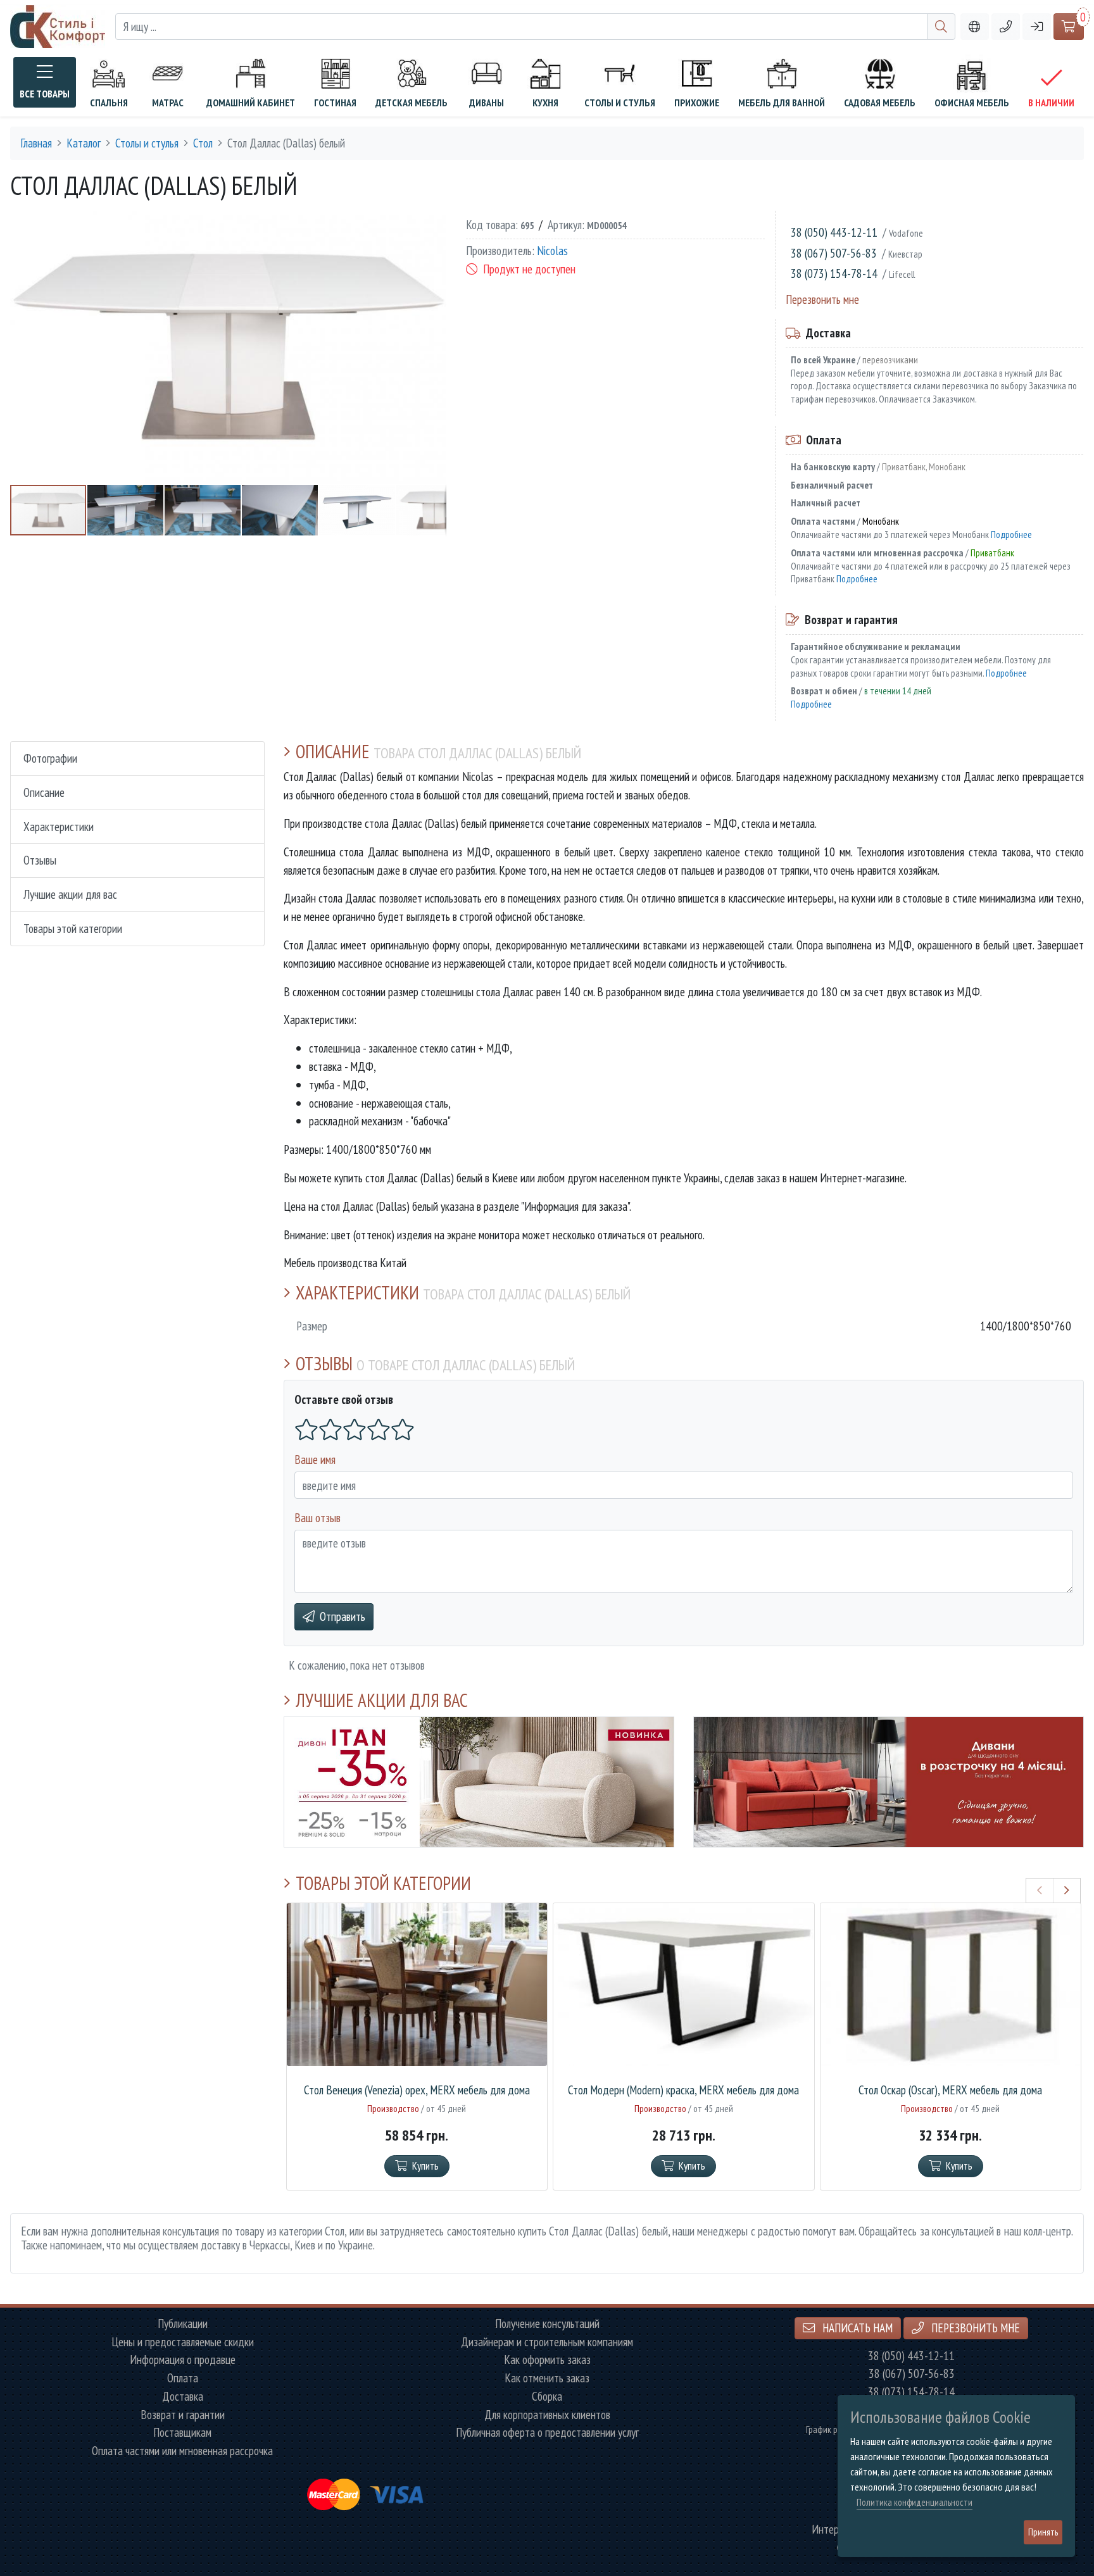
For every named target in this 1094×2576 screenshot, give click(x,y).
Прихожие (697, 103)
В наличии (1051, 103)
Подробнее (1011, 534)
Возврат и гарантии (183, 2415)
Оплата (183, 2378)
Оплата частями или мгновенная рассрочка (182, 2451)
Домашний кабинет (251, 103)
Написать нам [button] (856, 2328)
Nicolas (552, 251)
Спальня (109, 103)
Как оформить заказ (547, 2360)
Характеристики (59, 826)
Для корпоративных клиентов (547, 2415)
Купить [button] (425, 2166)
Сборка (547, 2397)
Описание (44, 792)
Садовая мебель (880, 103)
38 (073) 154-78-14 (834, 273)
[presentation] (1040, 1891)
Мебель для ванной (782, 103)
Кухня (545, 103)
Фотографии (50, 758)
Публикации (183, 2324)
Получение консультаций (547, 2324)
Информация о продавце (183, 2360)
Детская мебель (412, 103)
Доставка (183, 2397)
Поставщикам (182, 2433)
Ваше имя (315, 1459)
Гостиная (335, 103)
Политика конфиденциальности (915, 2502)
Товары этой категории (73, 928)
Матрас (168, 103)
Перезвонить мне (822, 299)
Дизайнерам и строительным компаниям (547, 2342)
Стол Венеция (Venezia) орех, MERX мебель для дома (417, 2090)
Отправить (343, 1616)
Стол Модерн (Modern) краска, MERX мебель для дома (683, 2090)
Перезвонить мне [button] (974, 2328)
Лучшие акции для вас (70, 894)
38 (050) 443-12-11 (834, 232)
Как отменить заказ (547, 2378)
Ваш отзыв (318, 1517)
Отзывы (40, 860)
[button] (1006, 27)
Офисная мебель (972, 103)
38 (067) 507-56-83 (834, 253)
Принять (1043, 2532)
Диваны (487, 103)
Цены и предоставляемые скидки (183, 2342)
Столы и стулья (620, 103)
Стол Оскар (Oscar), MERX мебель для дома (950, 2090)
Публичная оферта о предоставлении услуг (547, 2433)
